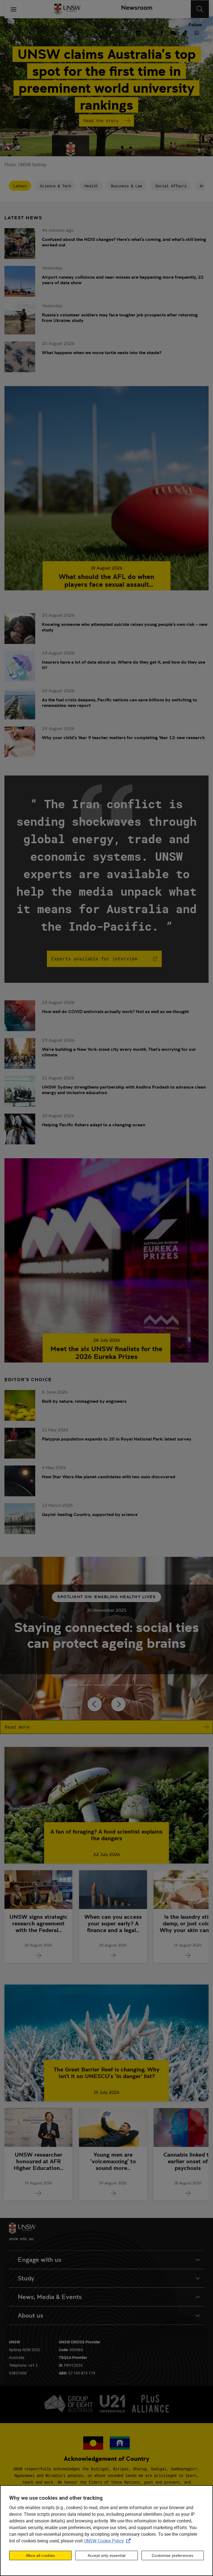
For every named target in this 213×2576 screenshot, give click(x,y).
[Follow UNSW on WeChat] (173, 32)
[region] (106, 2531)
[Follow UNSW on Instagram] (150, 32)
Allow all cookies (40, 2555)
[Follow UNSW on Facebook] (162, 32)
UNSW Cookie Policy (108, 2541)
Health (91, 186)
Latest (20, 186)
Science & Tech (55, 186)
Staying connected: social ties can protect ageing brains (106, 1635)
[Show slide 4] (127, 1685)
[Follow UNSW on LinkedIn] (138, 32)
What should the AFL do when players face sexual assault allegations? (106, 581)
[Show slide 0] (72, 1685)
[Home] (67, 9)
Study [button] (26, 2278)
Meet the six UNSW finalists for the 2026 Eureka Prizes (106, 1353)
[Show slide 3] (113, 1685)
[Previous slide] (95, 1704)
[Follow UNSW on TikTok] (185, 32)
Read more (17, 1727)
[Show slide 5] (141, 1685)
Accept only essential (106, 2555)
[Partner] (135, 9)
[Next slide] (118, 1704)
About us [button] (31, 2316)
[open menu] (14, 9)
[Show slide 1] (86, 1685)
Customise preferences (173, 2555)
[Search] (200, 9)
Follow (195, 25)
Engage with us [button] (40, 2260)
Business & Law (126, 186)
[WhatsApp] (197, 32)
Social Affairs (171, 186)
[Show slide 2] (100, 1685)
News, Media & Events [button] (50, 2297)
